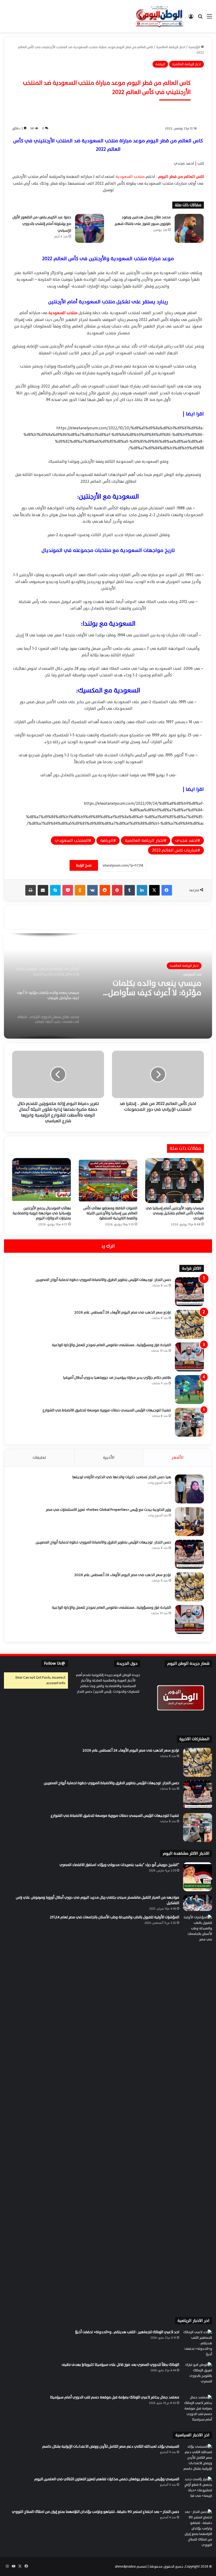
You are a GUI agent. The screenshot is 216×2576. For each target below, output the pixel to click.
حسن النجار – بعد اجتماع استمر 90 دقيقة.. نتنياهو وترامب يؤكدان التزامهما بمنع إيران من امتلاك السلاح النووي (95, 2512)
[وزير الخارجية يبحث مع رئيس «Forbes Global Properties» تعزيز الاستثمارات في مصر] (189, 1522)
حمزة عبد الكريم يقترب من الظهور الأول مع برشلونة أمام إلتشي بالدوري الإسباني (42, 224)
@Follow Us (55, 1664)
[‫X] (154, 890)
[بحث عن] (200, 18)
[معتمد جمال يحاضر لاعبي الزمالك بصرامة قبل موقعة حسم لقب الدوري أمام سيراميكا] (198, 2409)
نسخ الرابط (84, 865)
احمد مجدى (186, 841)
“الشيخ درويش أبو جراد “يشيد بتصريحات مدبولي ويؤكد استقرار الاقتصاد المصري (119, 1865)
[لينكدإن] (142, 890)
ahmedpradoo (125, 2567)
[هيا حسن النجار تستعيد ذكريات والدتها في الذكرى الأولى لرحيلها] (189, 1489)
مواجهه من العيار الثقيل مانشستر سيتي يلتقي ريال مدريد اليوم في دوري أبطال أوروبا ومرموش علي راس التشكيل (97, 1900)
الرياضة (160, 64)
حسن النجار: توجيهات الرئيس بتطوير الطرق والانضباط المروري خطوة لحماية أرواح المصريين (103, 1280)
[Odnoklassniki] (80, 890)
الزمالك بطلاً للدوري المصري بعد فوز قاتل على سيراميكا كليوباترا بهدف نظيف (120, 2365)
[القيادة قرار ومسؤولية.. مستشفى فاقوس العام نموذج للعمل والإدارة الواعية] (189, 1357)
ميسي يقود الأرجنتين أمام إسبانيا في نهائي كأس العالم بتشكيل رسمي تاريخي (175, 1213)
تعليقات (39, 1458)
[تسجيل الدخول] (191, 18)
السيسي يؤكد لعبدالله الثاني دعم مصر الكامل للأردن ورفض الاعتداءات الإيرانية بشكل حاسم (111, 2446)
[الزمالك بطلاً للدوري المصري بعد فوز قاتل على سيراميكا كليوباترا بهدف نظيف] (198, 2377)
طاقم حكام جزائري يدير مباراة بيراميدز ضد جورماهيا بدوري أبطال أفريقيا (117, 1378)
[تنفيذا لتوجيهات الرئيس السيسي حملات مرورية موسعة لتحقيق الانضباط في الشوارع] (189, 1422)
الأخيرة (109, 1458)
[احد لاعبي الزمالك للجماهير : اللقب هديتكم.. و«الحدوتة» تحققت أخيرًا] (198, 2344)
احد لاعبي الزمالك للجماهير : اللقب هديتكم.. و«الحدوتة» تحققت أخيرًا (127, 2332)
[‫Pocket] (68, 890)
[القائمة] (209, 18)
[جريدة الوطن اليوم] (159, 16)
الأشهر (178, 1458)
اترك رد (108, 1246)
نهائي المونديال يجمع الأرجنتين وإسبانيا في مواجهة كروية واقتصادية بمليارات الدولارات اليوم (42, 1213)
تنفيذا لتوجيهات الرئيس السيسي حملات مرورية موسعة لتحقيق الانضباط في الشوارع (107, 1410)
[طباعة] (31, 890)
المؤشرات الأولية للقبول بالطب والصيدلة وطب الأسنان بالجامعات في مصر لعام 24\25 (114, 1917)
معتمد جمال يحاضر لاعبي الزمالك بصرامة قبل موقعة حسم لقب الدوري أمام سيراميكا (115, 2397)
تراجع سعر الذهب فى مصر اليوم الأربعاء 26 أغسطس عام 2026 (123, 1312)
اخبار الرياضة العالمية (171, 47)
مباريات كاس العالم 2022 (175, 850)
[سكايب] (55, 890)
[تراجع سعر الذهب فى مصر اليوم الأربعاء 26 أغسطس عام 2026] (189, 1324)
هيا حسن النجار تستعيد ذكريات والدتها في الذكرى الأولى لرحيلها (122, 1477)
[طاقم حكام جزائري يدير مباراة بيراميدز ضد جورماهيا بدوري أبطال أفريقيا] (189, 1390)
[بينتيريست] (117, 890)
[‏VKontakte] (92, 890)
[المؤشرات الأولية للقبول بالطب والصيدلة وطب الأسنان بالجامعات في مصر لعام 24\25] (198, 2112)
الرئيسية (195, 47)
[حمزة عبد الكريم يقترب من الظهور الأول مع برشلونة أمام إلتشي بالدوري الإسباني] (90, 228)
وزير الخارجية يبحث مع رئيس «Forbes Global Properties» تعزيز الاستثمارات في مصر (108, 1510)
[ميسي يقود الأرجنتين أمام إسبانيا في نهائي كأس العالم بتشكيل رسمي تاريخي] (175, 1181)
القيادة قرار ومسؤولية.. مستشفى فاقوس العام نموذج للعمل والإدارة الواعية (111, 1345)
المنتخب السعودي (72, 841)
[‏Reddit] (105, 890)
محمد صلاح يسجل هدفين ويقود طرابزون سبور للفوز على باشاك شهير (143, 221)
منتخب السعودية (130, 177)
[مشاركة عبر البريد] (43, 890)
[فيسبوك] (167, 890)
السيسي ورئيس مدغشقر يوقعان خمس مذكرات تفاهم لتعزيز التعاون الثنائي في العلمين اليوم (107, 2479)
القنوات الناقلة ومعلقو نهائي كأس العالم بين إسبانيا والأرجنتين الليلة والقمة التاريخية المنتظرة (110, 1213)
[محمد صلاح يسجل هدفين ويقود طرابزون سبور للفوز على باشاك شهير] (189, 228)
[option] (108, 986)
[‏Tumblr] (130, 890)
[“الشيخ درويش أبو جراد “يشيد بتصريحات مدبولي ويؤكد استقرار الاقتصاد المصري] (198, 1877)
